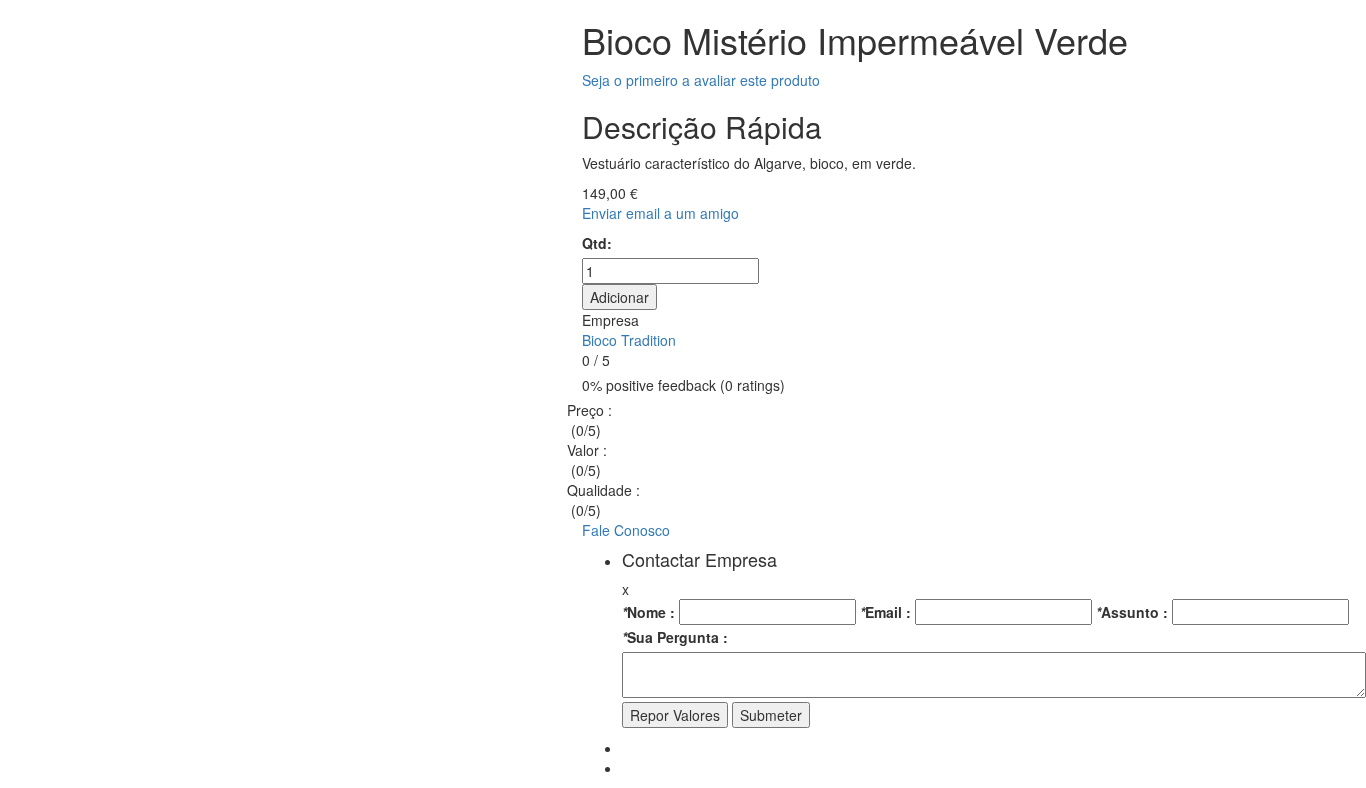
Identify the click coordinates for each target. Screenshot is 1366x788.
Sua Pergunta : (675, 637)
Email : (885, 612)
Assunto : (1132, 612)
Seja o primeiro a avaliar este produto (701, 80)
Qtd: (597, 243)
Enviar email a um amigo (660, 213)
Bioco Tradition (629, 340)
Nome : (648, 612)
